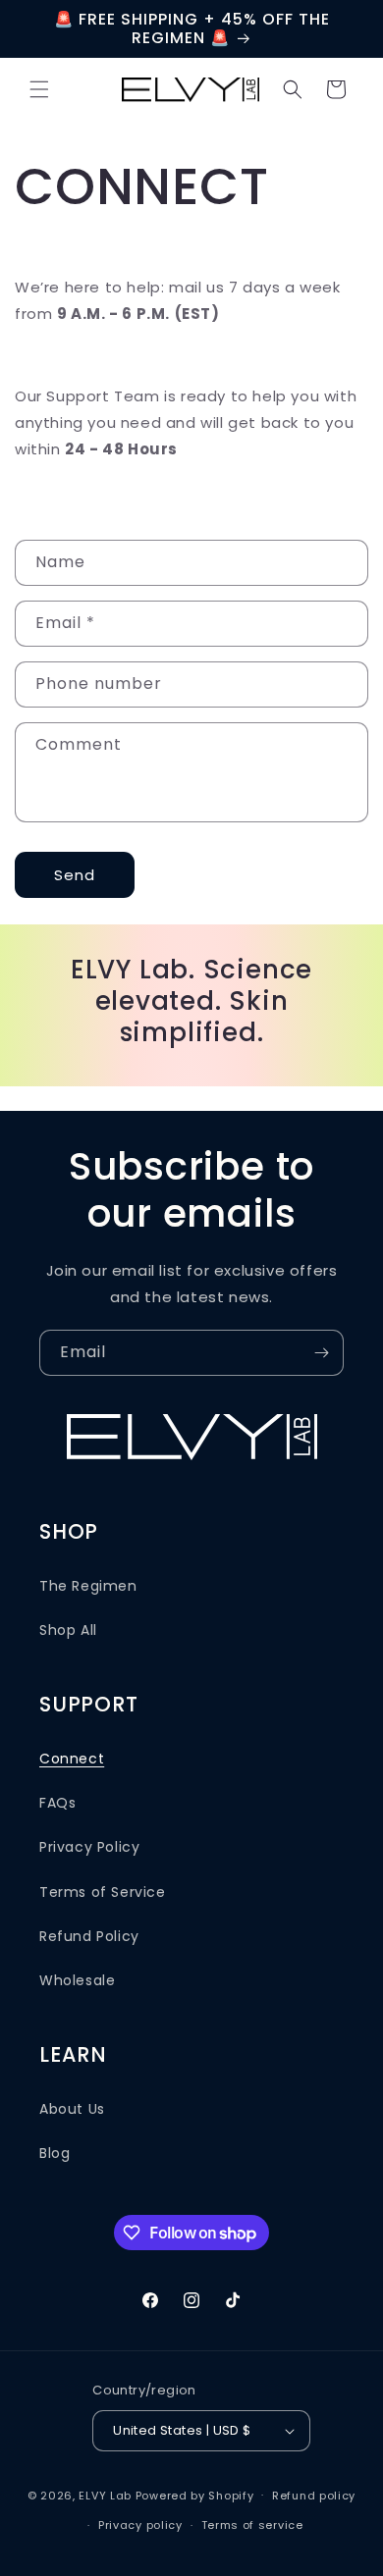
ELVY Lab (105, 2495)
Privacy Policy (89, 1847)
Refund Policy (89, 1936)
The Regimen (88, 1586)
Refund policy (314, 2496)
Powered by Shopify (195, 2495)
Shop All (68, 1630)
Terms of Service (103, 1892)
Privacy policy (140, 2525)
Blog (55, 2153)
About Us (72, 2109)
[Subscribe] (321, 1353)
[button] (39, 89)
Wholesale (77, 1980)
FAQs (57, 1803)
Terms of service (252, 2525)
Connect (72, 1759)
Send (75, 875)
